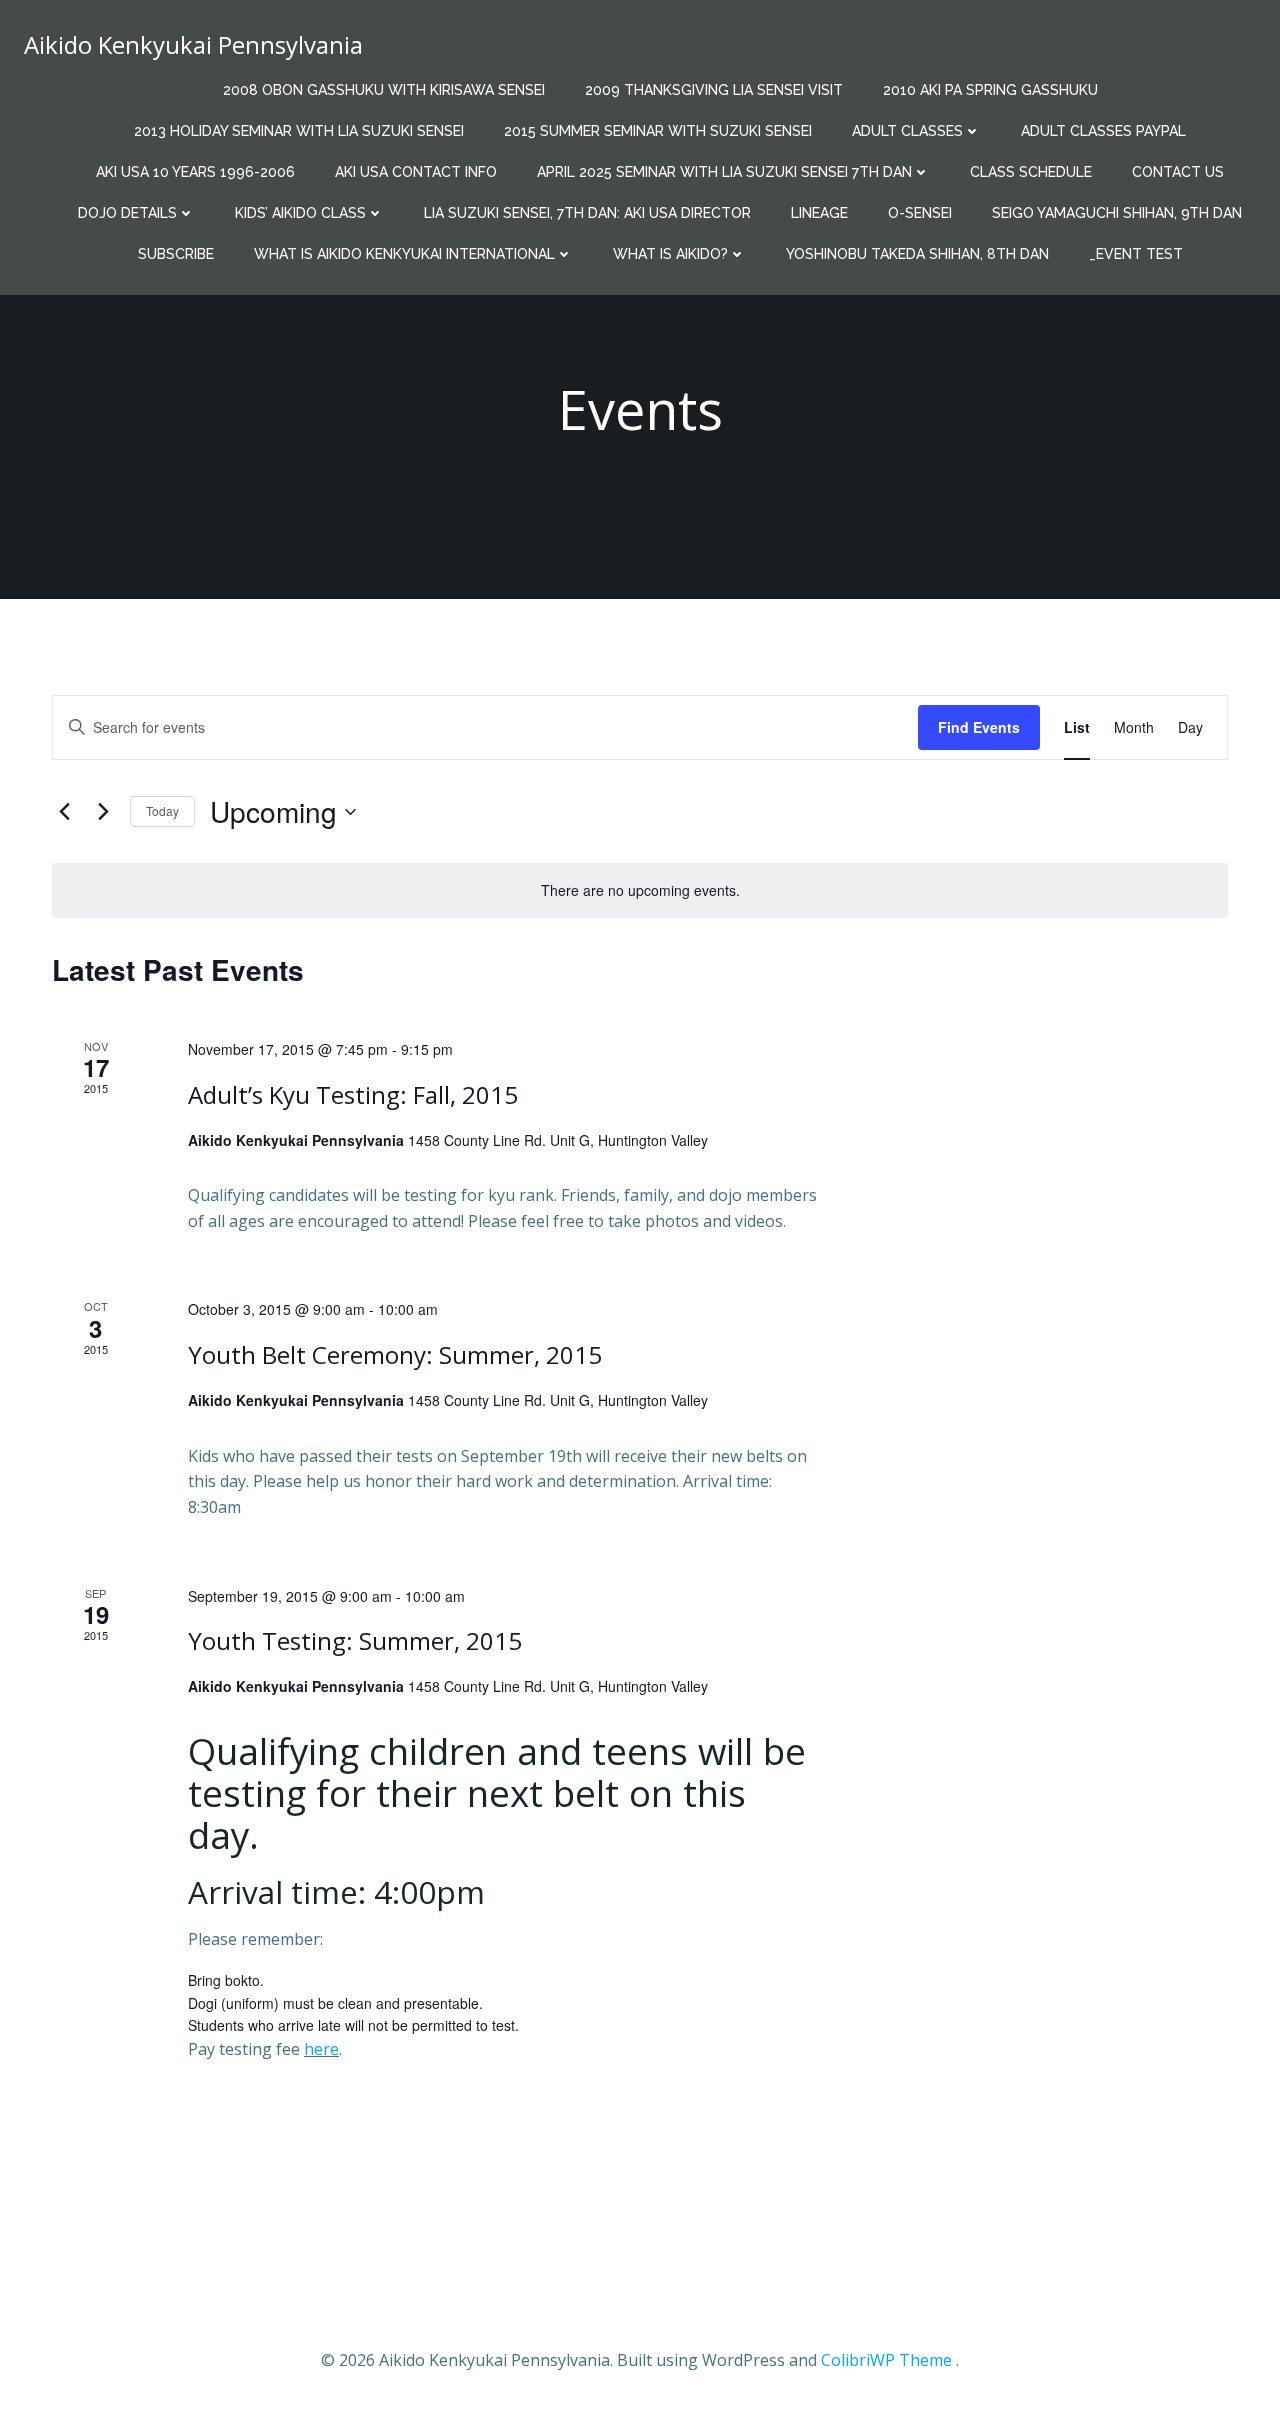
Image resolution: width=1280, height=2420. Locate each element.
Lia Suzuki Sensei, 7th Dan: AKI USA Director (587, 213)
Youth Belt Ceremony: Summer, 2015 (395, 1354)
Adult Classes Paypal (1103, 131)
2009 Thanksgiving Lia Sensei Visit (714, 90)
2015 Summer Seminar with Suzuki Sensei (658, 131)
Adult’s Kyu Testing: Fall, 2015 (353, 1094)
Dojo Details (127, 213)
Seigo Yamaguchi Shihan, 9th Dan (1117, 213)
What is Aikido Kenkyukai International (404, 254)
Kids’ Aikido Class (300, 213)
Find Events (979, 727)
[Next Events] (103, 812)
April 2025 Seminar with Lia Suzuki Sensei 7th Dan (724, 172)
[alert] (640, 890)
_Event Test (1136, 254)
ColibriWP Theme (886, 2360)
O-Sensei (920, 213)
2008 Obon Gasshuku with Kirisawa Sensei (384, 90)
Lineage (819, 213)
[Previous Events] (64, 812)
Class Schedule (1031, 172)
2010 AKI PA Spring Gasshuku (990, 90)
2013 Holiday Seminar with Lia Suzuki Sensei (299, 131)
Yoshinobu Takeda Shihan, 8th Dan (917, 254)
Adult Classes (907, 131)
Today (162, 810)
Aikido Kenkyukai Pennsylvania (193, 44)
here (321, 2049)
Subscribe (176, 254)
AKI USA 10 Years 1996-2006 (195, 172)
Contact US (1178, 172)
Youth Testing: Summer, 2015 (355, 1640)
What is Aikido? (670, 254)
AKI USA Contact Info (416, 172)
